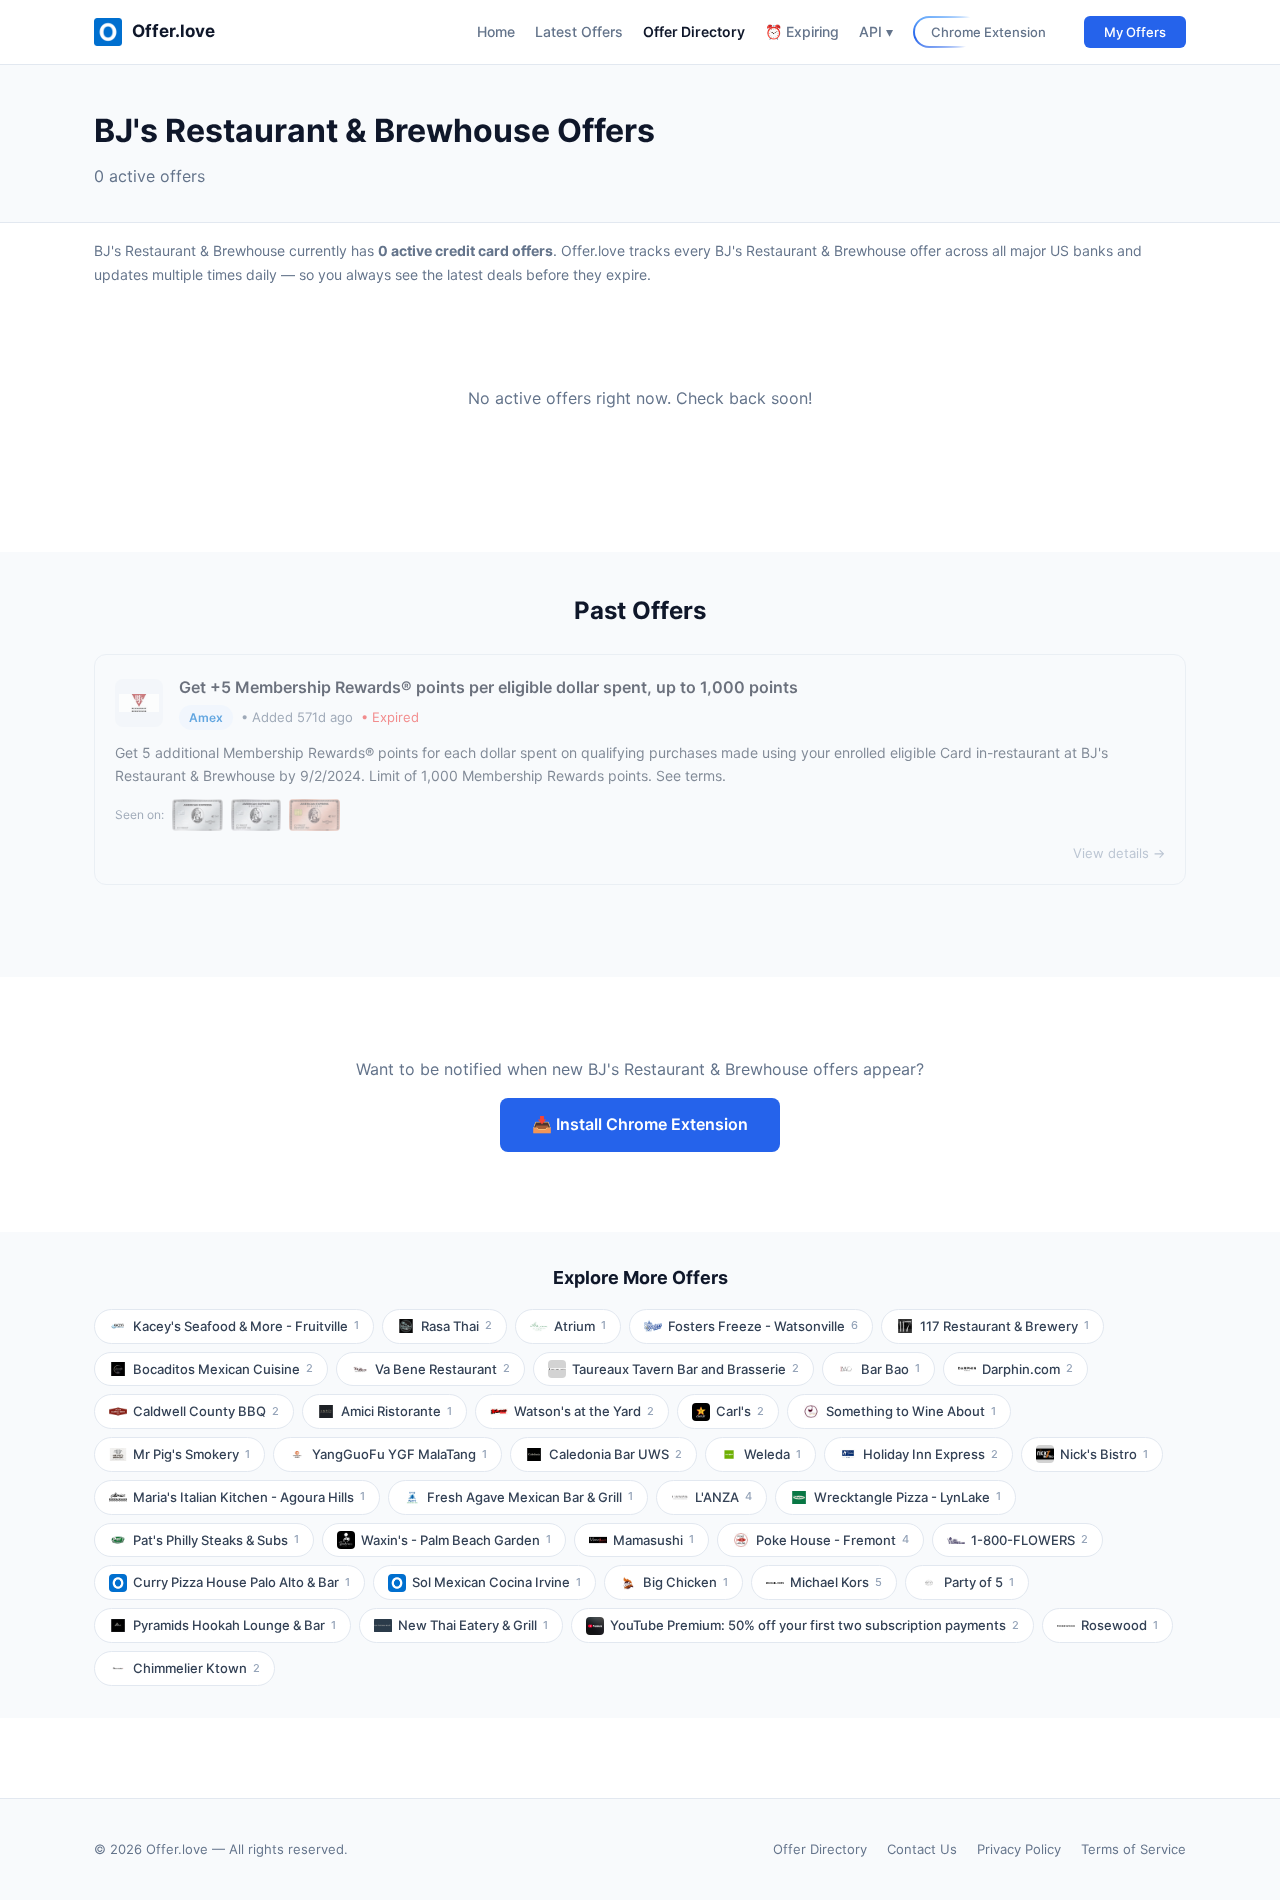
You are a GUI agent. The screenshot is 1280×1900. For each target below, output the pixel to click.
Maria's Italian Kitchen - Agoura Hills (249, 1497)
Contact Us (922, 1849)
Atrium (580, 1326)
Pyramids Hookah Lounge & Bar (234, 1625)
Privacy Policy (1019, 1849)
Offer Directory (694, 31)
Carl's (740, 1411)
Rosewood (1119, 1625)
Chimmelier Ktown (196, 1668)
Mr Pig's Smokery (191, 1454)
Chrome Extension (988, 32)
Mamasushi (653, 1540)
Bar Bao (890, 1369)
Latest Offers (579, 31)
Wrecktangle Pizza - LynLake (907, 1497)
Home (496, 31)
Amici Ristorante (396, 1411)
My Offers (1135, 32)
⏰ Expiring (802, 31)
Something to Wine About (911, 1411)
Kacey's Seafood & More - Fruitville (246, 1326)
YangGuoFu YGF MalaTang (399, 1454)
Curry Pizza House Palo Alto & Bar (241, 1582)
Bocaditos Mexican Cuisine (223, 1369)
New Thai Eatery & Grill (473, 1625)
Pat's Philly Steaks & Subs (216, 1540)
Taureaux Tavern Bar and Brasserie (685, 1369)
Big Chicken (685, 1582)
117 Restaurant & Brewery (1004, 1326)
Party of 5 (979, 1582)
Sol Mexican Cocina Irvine (496, 1582)
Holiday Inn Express (930, 1454)
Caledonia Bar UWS (615, 1454)
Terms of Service (1133, 1849)
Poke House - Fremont (832, 1540)
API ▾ (876, 31)
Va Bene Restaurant (442, 1369)
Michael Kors (836, 1582)
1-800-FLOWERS (1029, 1540)
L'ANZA (723, 1497)
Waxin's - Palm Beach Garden (456, 1540)
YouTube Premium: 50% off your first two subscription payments (814, 1625)
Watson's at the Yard (584, 1411)
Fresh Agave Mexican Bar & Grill (530, 1497)
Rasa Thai (456, 1326)
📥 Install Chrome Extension (640, 1124)
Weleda (772, 1454)
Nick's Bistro (1104, 1454)
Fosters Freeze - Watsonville (763, 1326)
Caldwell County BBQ (206, 1411)
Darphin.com (1027, 1369)
